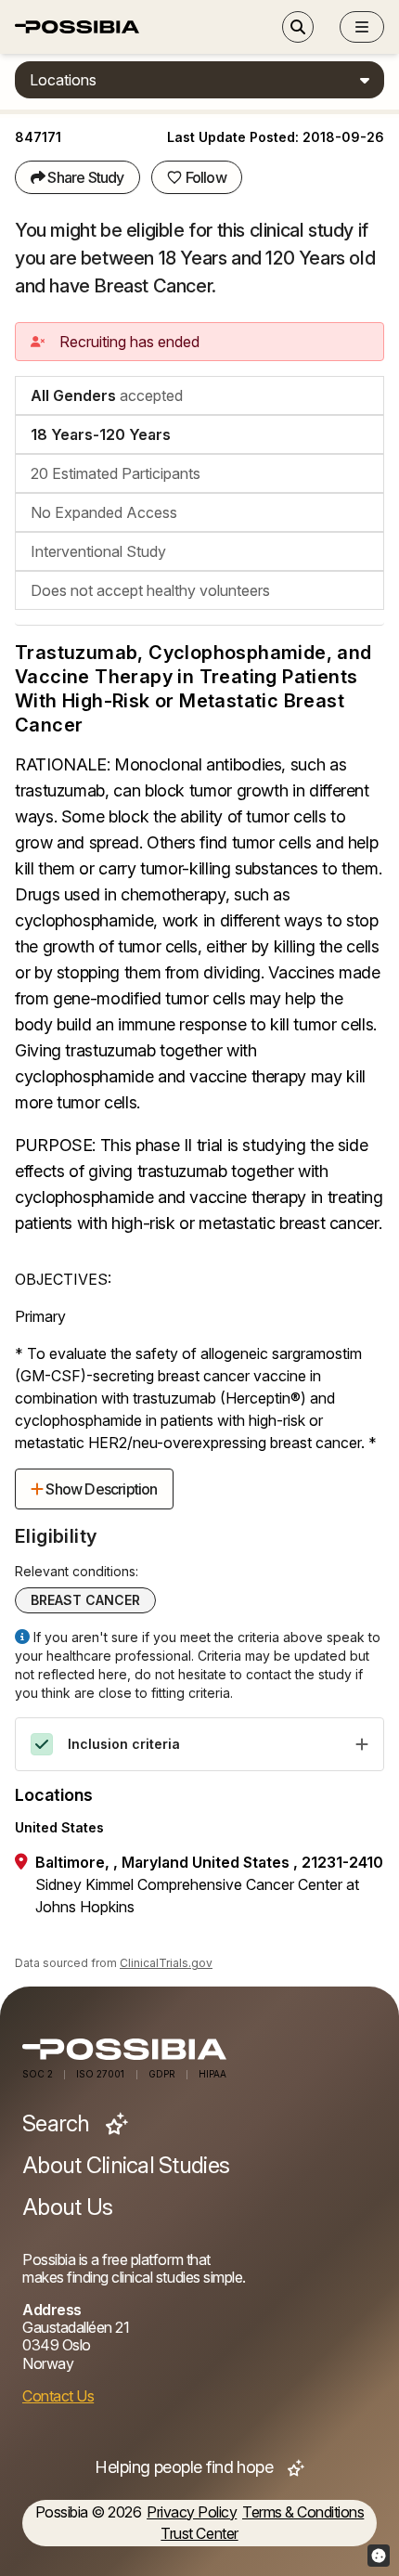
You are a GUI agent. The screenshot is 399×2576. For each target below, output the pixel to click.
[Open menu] (362, 27)
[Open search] (298, 27)
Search (58, 2124)
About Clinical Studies (126, 2166)
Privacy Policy (192, 2512)
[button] (362, 27)
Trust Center (199, 2534)
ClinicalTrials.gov (166, 1963)
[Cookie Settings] (379, 2556)
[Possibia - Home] (199, 2049)
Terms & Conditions (303, 2512)
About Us (67, 2207)
